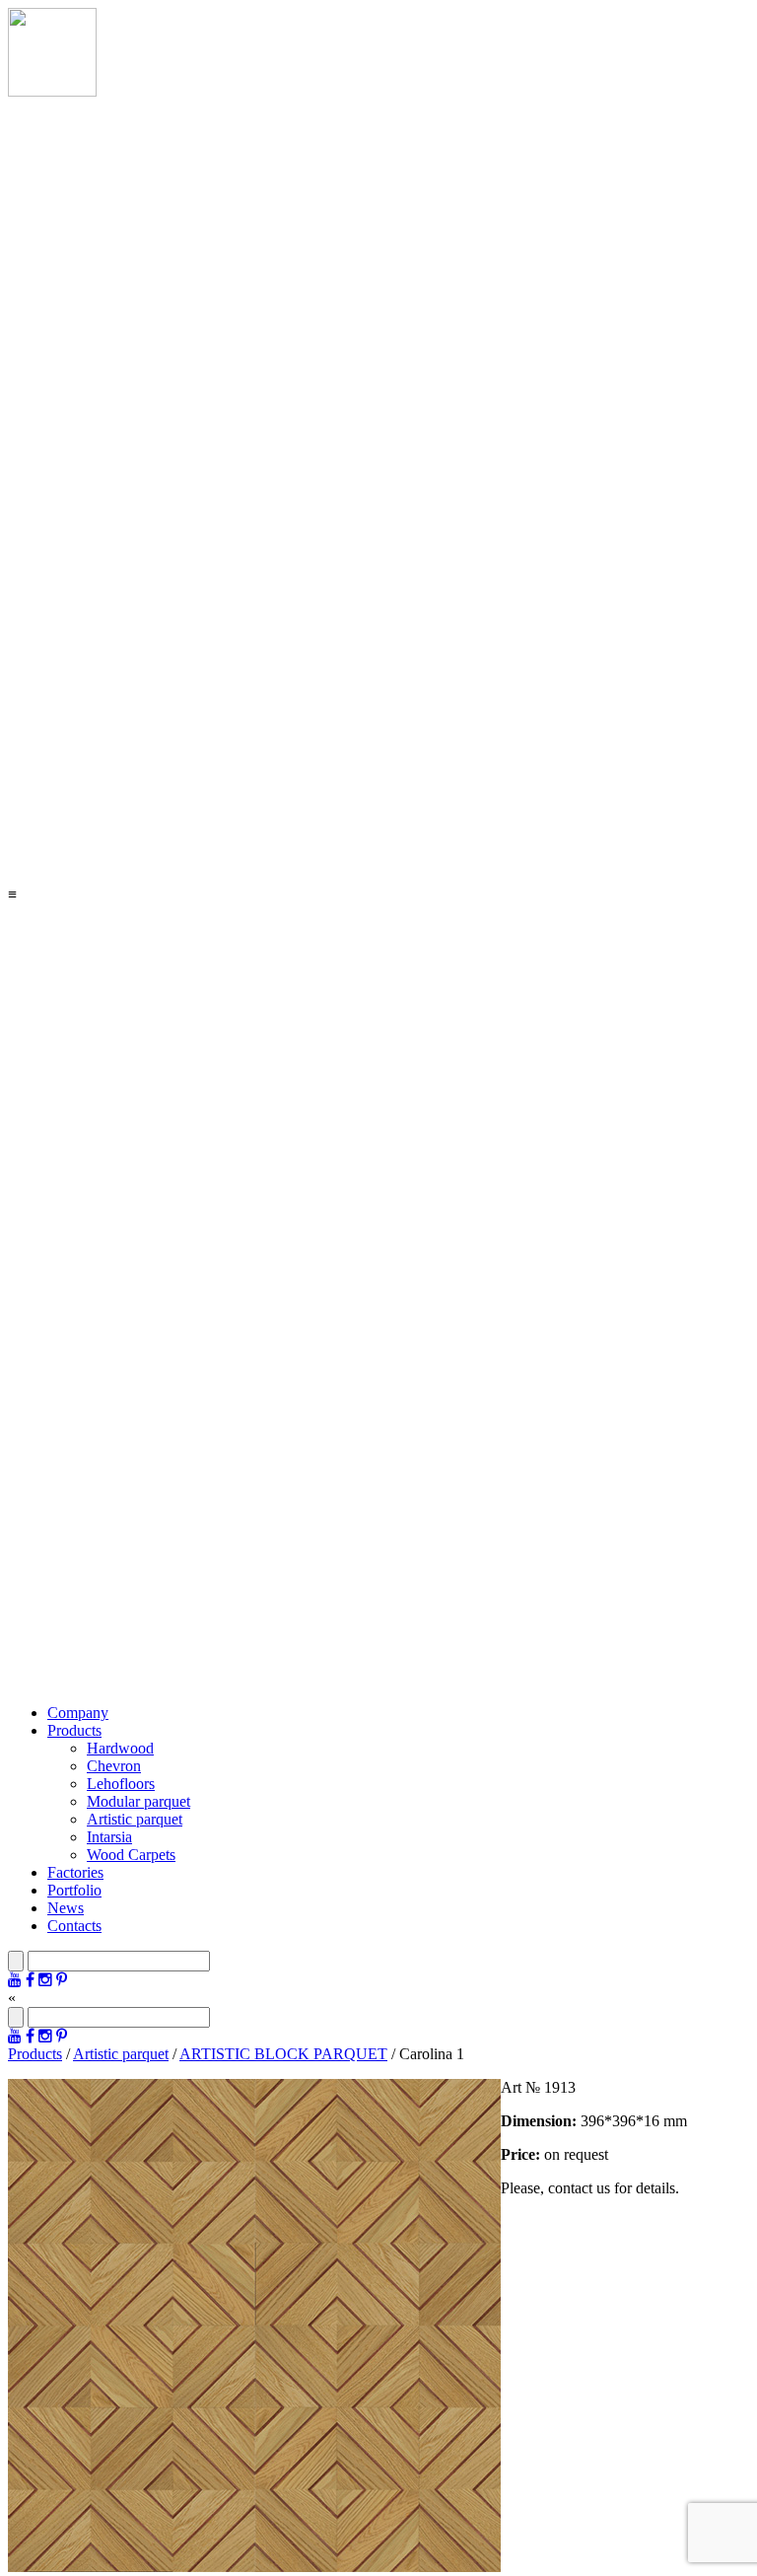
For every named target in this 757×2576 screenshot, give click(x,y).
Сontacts (74, 1926)
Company (78, 1713)
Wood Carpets (131, 1855)
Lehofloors (121, 1784)
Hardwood (120, 1748)
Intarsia (109, 1837)
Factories (75, 1872)
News (66, 1908)
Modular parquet (138, 1801)
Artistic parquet (135, 1819)
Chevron (114, 1766)
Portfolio (74, 1890)
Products (74, 1730)
